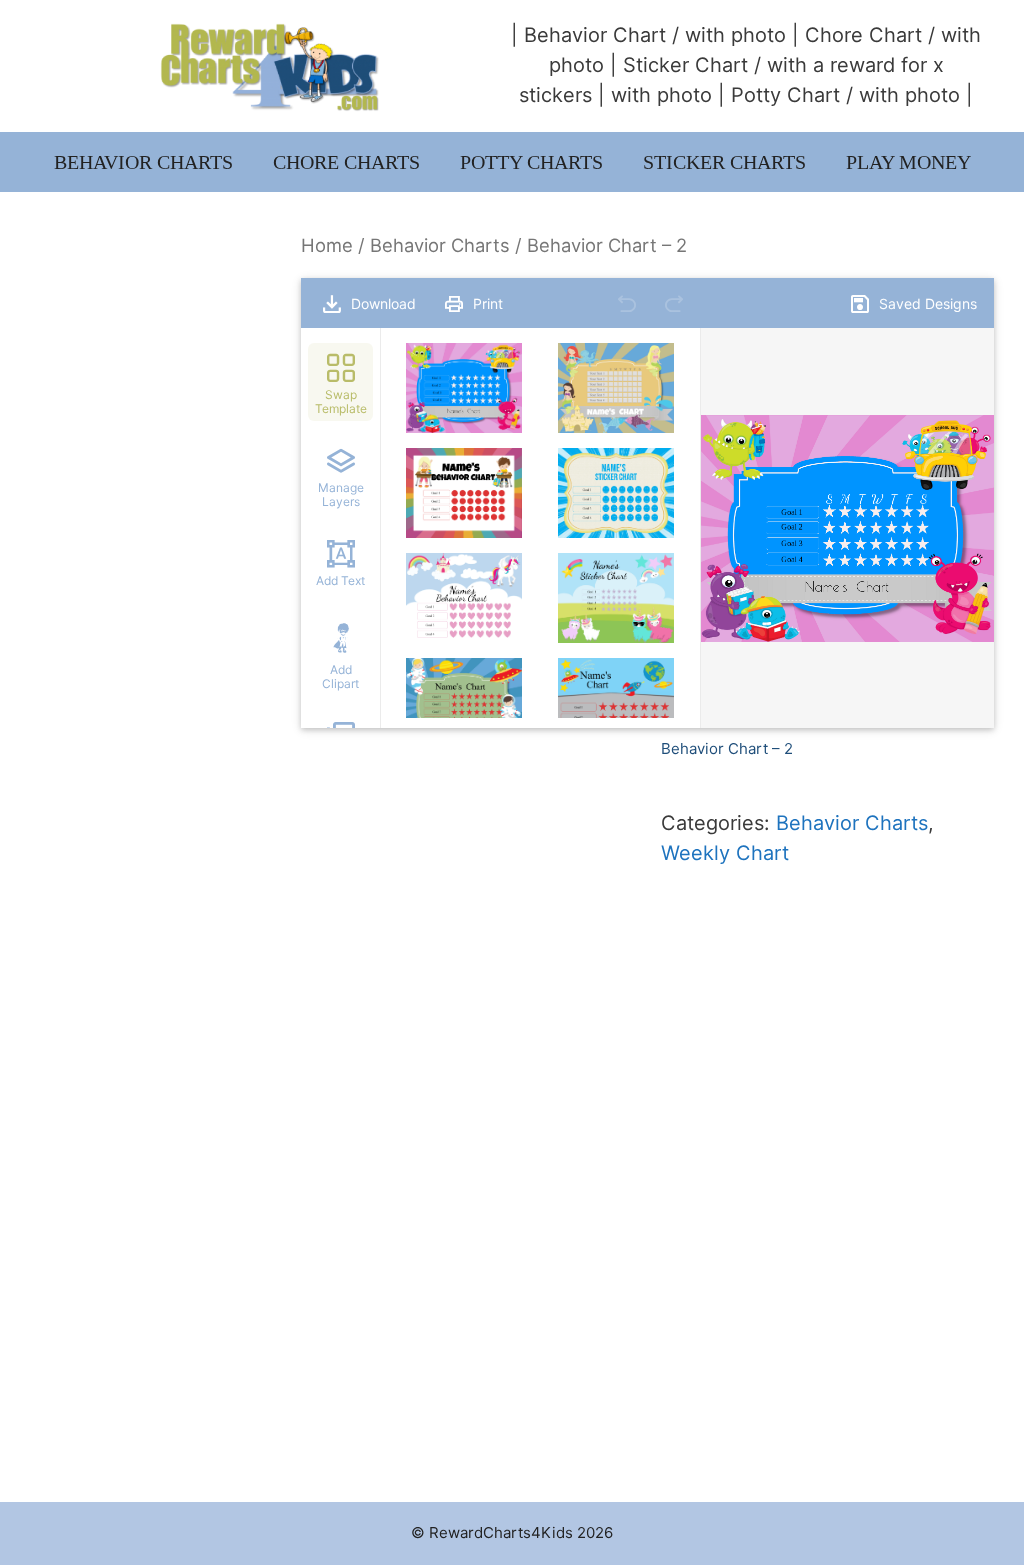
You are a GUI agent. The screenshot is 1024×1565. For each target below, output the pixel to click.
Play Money (908, 162)
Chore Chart (863, 35)
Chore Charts (346, 162)
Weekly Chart (725, 853)
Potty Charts (531, 162)
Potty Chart (785, 95)
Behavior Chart (595, 35)
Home (327, 245)
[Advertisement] (150, 532)
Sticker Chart (685, 65)
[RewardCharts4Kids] (270, 65)
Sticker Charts (724, 162)
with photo (735, 35)
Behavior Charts (143, 162)
